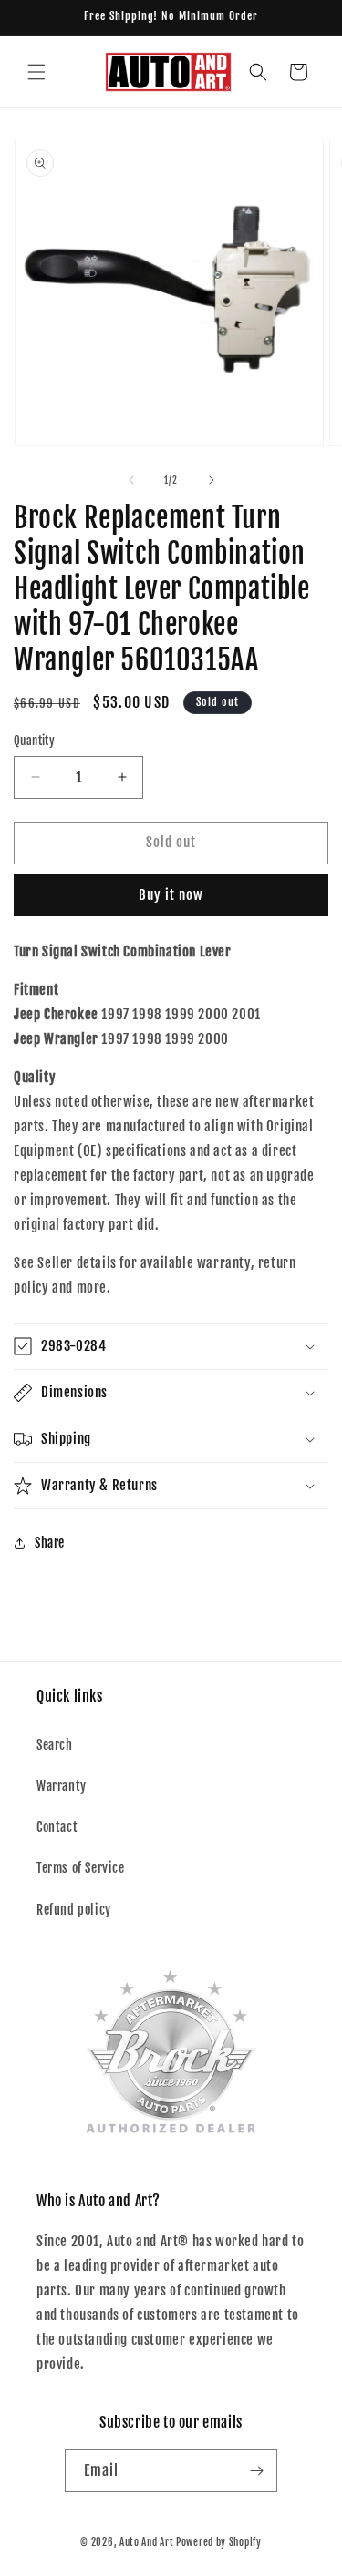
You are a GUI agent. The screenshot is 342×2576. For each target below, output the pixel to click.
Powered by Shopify (219, 2542)
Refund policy (74, 1910)
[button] (36, 72)
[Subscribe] (256, 2471)
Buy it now (171, 895)
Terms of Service (81, 1868)
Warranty (62, 1786)
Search (55, 1745)
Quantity (34, 741)
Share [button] (50, 1543)
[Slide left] (131, 480)
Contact (57, 1827)
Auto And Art (146, 2542)
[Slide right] (212, 480)
